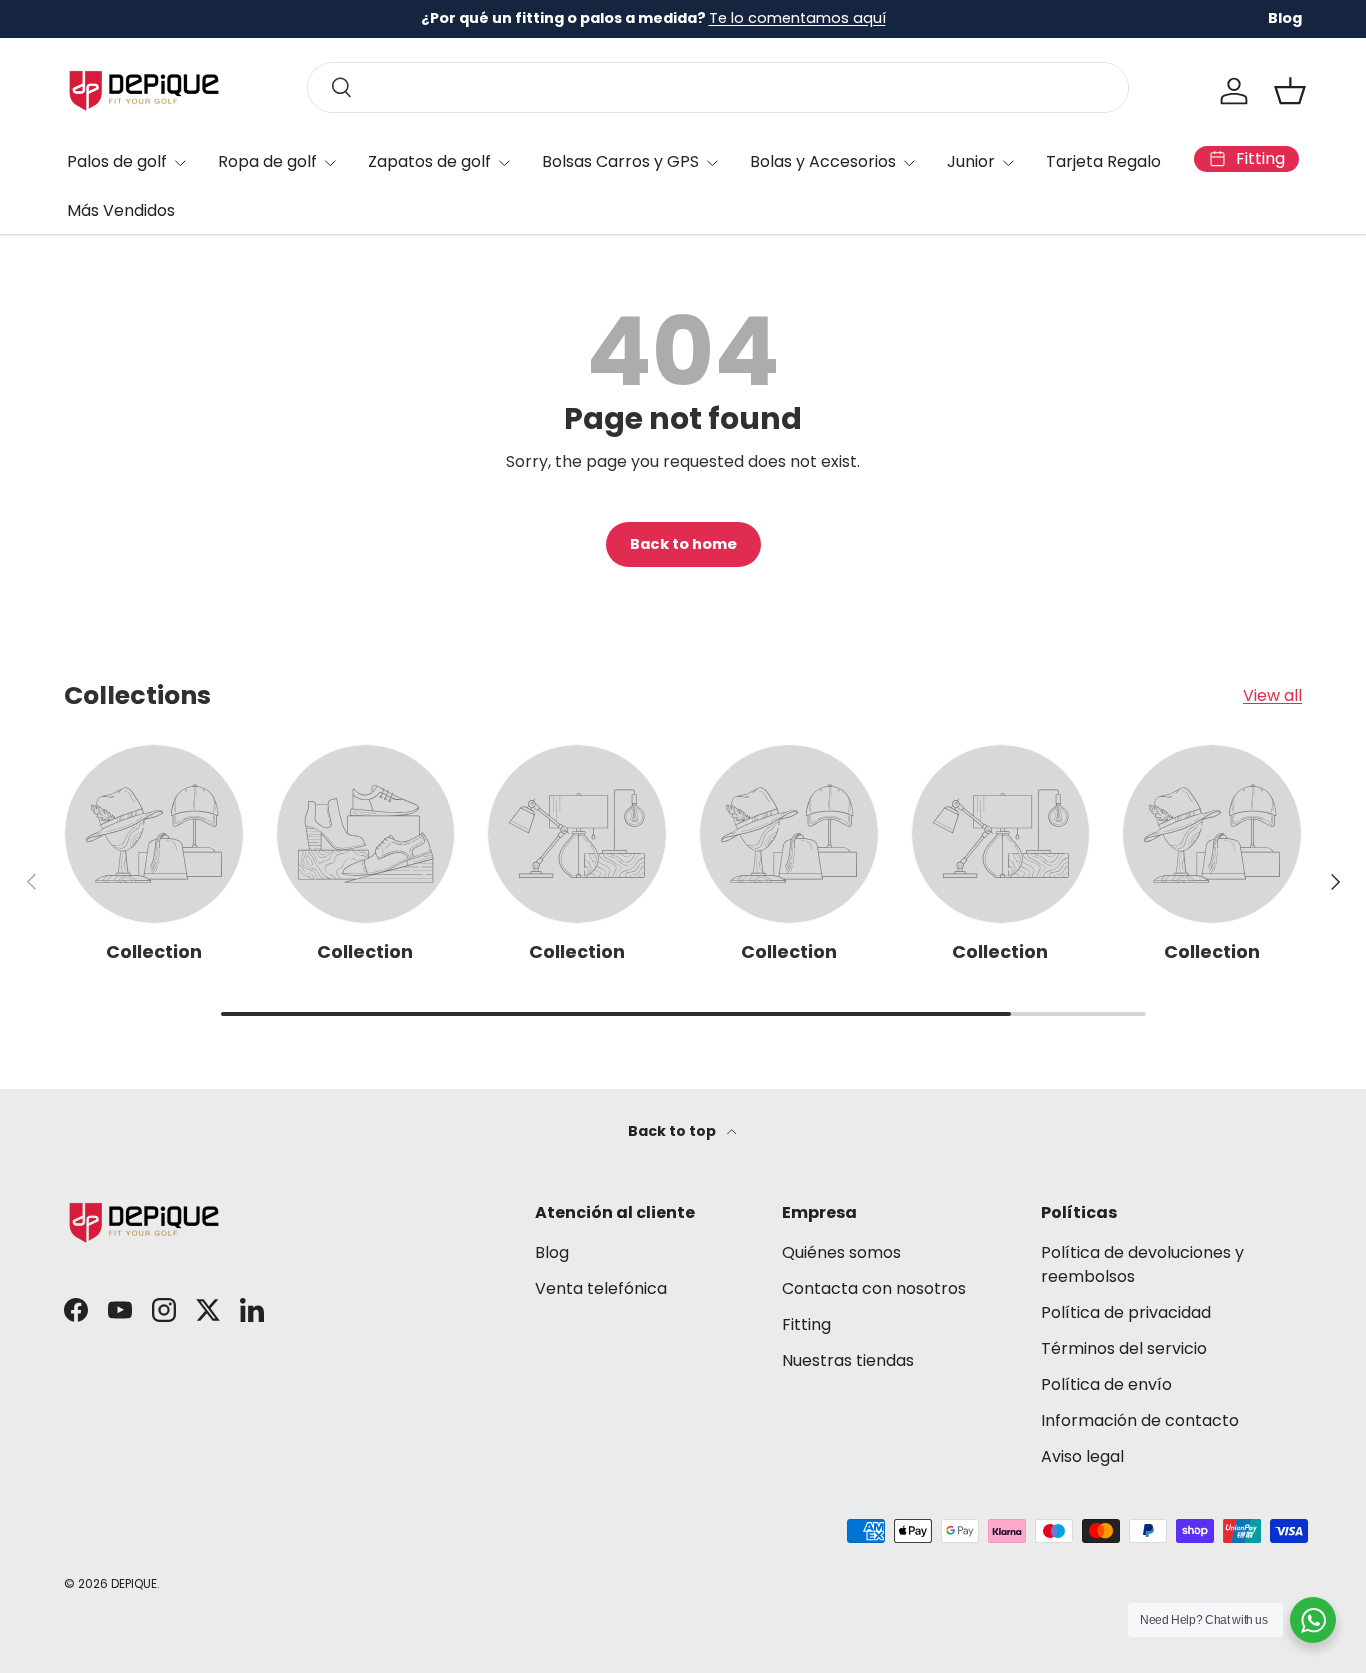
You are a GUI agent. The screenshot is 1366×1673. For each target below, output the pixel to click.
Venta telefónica (601, 1288)
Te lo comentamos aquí (797, 18)
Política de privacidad (1126, 1312)
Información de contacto (1140, 1420)
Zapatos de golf (429, 161)
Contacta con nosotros (874, 1288)
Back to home (683, 544)
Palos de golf (117, 161)
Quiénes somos (841, 1252)
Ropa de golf (267, 161)
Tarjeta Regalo (1103, 161)
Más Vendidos (121, 210)
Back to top (673, 1131)
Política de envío (1106, 1384)
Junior (971, 161)
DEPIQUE (134, 1583)
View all (1272, 695)
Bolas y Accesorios (823, 161)
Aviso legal (1082, 1456)
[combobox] (718, 87)
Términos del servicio (1124, 1348)
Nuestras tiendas (848, 1360)
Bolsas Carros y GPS (620, 161)
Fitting (806, 1324)
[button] (1290, 91)
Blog (1285, 18)
